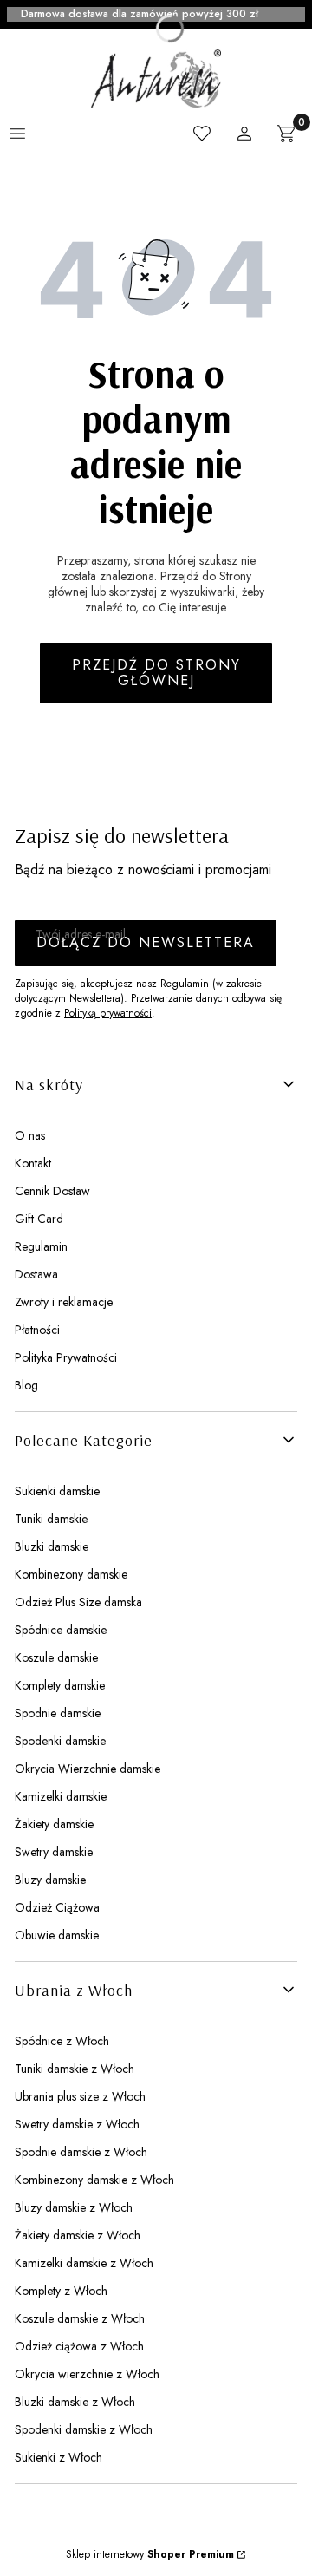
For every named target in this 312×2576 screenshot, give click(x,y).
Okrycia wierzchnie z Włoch (87, 2374)
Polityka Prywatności (66, 1357)
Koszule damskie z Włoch (80, 2318)
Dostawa (36, 1274)
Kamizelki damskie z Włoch (84, 2263)
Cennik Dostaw (52, 1191)
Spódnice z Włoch (62, 2041)
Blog (26, 1385)
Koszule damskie (56, 1657)
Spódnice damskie (61, 1630)
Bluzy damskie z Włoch (74, 2207)
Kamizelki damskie (61, 1796)
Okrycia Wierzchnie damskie (88, 1769)
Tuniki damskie (51, 1519)
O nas (30, 1135)
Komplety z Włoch (61, 2291)
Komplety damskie (60, 1685)
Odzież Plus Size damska (78, 1602)
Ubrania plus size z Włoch (80, 2096)
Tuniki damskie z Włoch (75, 2069)
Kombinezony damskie (71, 1574)
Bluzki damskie (52, 1546)
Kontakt (33, 1163)
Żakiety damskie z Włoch (78, 2235)
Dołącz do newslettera (146, 942)
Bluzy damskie (50, 1880)
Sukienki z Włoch (58, 2457)
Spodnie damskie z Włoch (81, 2152)
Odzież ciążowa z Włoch (79, 2346)
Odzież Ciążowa (57, 1907)
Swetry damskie (54, 1852)
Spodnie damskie (58, 1713)
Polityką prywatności (108, 1013)
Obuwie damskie (57, 1935)
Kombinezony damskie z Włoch (94, 2180)
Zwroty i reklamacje (64, 1302)
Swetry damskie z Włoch (77, 2124)
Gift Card (39, 1219)
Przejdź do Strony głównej (156, 673)
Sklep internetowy (150, 2554)
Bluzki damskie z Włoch (75, 2402)
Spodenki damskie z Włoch (84, 2429)
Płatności (37, 1330)
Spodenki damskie (60, 1741)
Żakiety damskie (54, 1824)
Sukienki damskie (57, 1491)
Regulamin (41, 1246)
